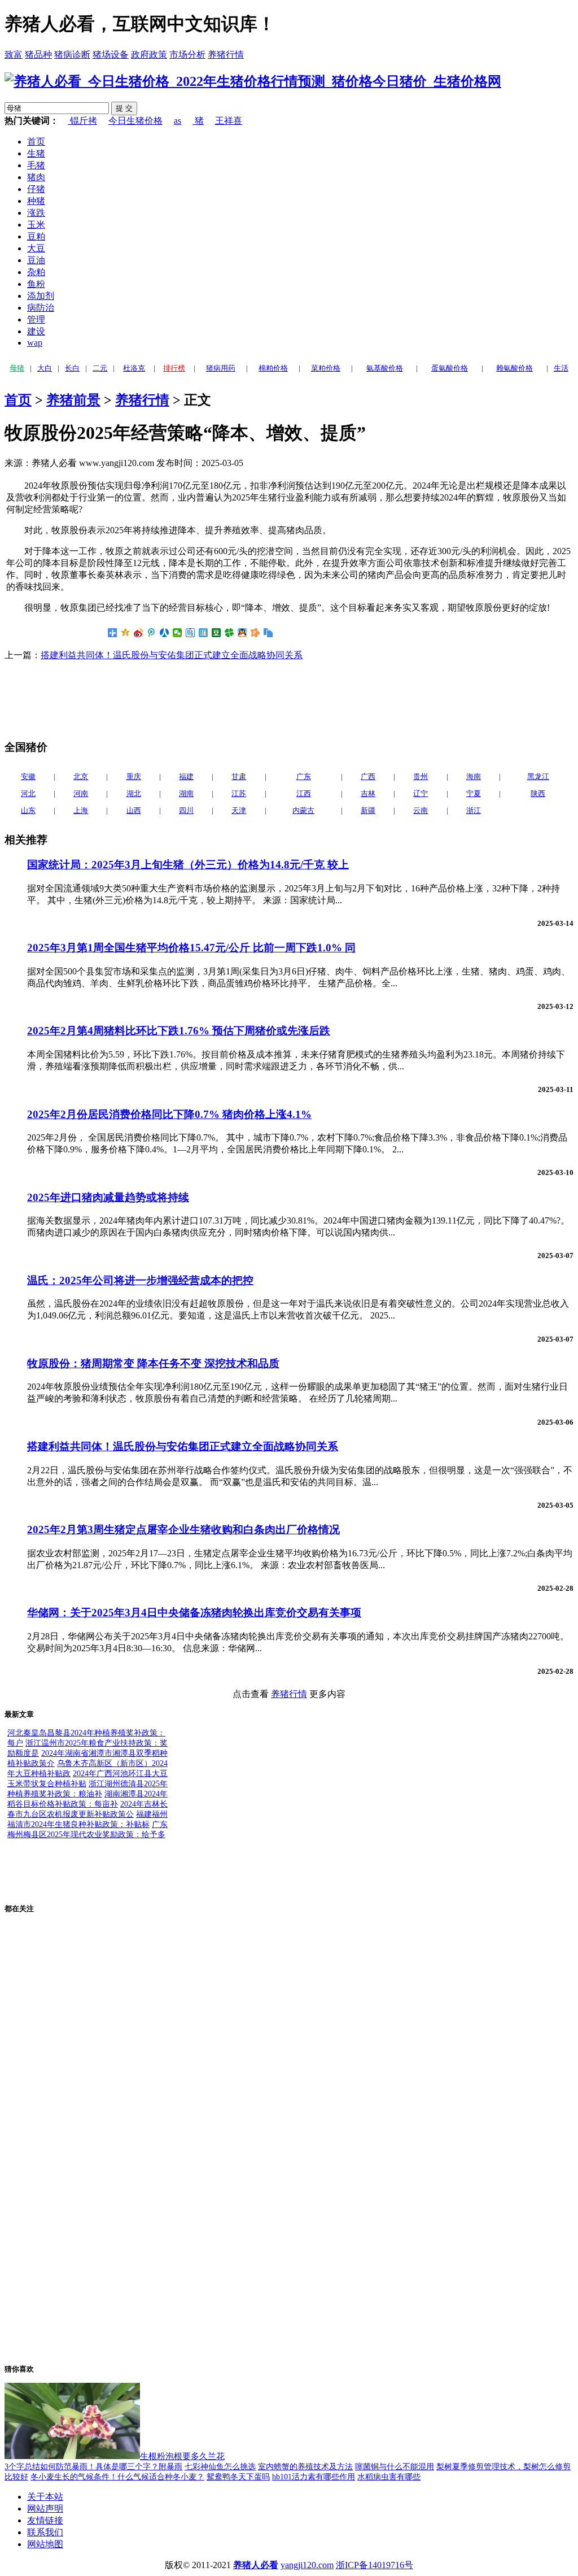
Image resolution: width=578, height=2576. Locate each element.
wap (35, 343)
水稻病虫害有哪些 (389, 2477)
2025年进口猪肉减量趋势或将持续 (108, 1197)
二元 (100, 368)
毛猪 (36, 165)
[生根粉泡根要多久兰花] (72, 2456)
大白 (45, 368)
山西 (134, 810)
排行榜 (174, 368)
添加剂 (41, 296)
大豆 (36, 248)
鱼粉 (36, 284)
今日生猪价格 (135, 121)
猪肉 (36, 177)
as (178, 121)
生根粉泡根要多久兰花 (182, 2456)
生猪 (36, 153)
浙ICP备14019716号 (375, 2565)
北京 (81, 776)
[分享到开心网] (255, 633)
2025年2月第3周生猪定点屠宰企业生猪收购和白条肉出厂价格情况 (183, 1529)
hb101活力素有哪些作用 (314, 2477)
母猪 (17, 368)
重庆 (134, 776)
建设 (36, 331)
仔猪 (36, 189)
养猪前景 (73, 400)
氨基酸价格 (385, 368)
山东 (28, 810)
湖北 (134, 793)
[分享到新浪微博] (139, 633)
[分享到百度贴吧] (191, 633)
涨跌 (36, 213)
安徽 (28, 776)
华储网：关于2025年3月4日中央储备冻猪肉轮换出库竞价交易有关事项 (194, 1613)
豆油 (36, 260)
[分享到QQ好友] (242, 633)
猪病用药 (221, 368)
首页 (36, 142)
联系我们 (45, 2532)
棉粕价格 (273, 368)
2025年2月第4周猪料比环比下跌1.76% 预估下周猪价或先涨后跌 (179, 1031)
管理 (36, 319)
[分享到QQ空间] (126, 633)
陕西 (538, 793)
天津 (239, 810)
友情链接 (45, 2520)
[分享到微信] (178, 633)
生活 (561, 368)
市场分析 (187, 55)
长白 (72, 368)
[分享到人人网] (165, 633)
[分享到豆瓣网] (216, 633)
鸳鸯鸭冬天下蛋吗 (238, 2477)
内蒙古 (303, 810)
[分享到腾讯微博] (152, 633)
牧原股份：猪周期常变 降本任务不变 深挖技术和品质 (153, 1363)
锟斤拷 (82, 121)
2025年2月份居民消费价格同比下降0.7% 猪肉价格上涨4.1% (169, 1114)
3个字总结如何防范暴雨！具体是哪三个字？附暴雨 (93, 2467)
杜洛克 (134, 368)
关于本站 (45, 2497)
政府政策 (149, 55)
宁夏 (474, 793)
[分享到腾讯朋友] (229, 633)
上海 (81, 810)
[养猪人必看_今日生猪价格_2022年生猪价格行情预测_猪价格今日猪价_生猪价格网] (253, 81)
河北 (28, 793)
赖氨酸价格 (514, 368)
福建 (186, 776)
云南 (421, 810)
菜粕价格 (326, 368)
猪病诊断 (72, 55)
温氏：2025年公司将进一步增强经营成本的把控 (140, 1280)
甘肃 (239, 776)
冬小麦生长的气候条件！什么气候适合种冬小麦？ (117, 2477)
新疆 (368, 810)
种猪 (36, 201)
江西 (304, 793)
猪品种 (38, 55)
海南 (474, 776)
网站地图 (45, 2544)
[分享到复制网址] (268, 633)
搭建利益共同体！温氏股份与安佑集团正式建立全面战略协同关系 (172, 655)
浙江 (474, 810)
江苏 (239, 793)
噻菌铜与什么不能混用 (395, 2467)
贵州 (421, 776)
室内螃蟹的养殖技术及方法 (305, 2467)
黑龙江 (538, 776)
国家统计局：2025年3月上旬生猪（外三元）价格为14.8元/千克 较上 (188, 865)
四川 (186, 810)
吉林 (368, 793)
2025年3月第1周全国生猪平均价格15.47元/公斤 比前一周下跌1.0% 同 (191, 948)
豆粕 (36, 236)
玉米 (36, 225)
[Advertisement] (95, 699)
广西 (368, 776)
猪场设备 (111, 55)
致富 (14, 55)
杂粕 (36, 272)
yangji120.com (307, 2565)
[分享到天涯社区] (203, 633)
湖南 (186, 793)
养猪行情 (226, 55)
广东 (304, 776)
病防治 (41, 308)
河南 (81, 793)
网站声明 (45, 2508)
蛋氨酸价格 (450, 368)
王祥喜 (229, 121)
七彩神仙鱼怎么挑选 (220, 2467)
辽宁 (421, 793)
